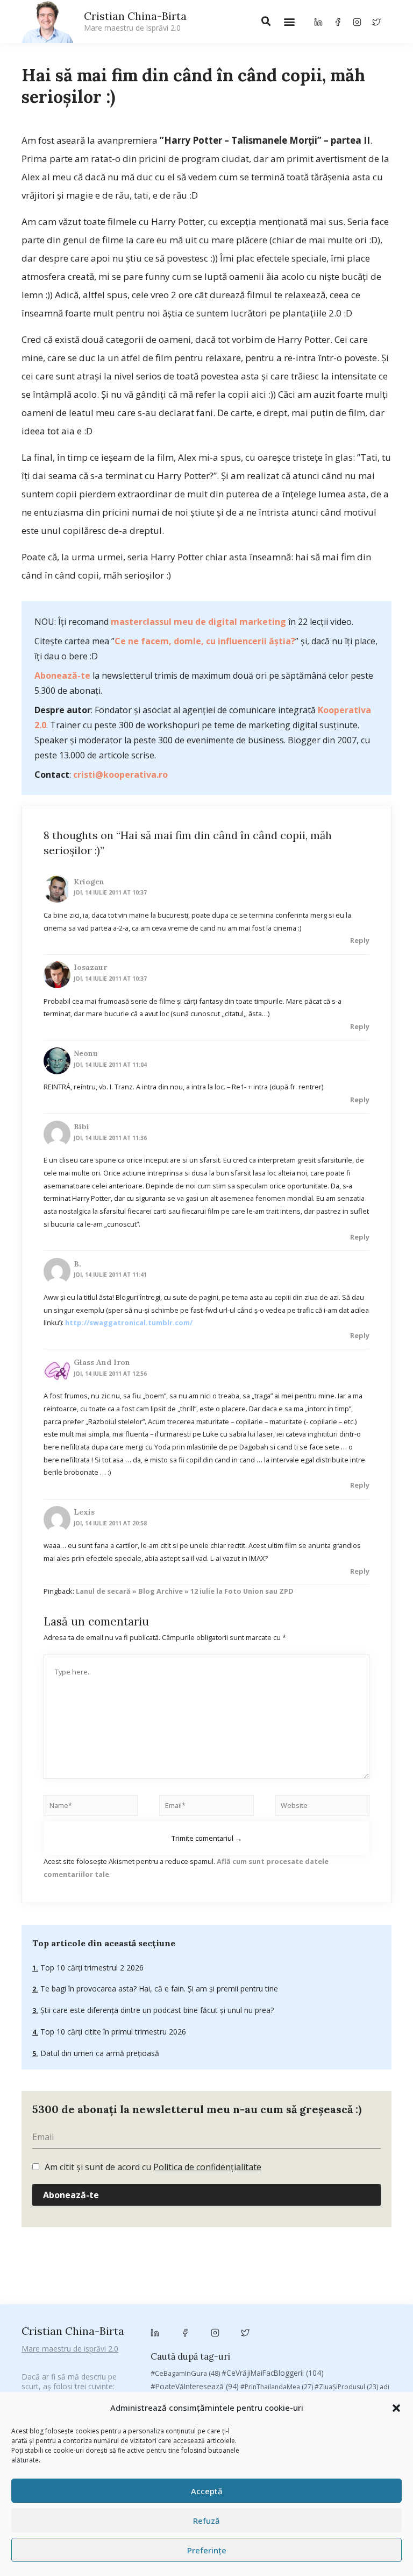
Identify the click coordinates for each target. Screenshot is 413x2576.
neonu (86, 1053)
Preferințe (207, 2550)
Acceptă (207, 2491)
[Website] (322, 1807)
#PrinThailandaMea (277, 2387)
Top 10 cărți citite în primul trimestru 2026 (112, 2032)
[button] (396, 2408)
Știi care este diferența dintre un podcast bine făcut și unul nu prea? (156, 2010)
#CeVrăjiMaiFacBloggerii (273, 2373)
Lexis (84, 1512)
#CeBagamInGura (185, 2373)
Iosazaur (90, 967)
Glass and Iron (102, 1362)
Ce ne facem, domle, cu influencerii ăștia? (205, 641)
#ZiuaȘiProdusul (346, 2387)
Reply (360, 940)
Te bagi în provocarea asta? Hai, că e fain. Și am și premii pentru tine (158, 1989)
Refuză (206, 2521)
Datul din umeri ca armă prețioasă (99, 2053)
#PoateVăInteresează (195, 2387)
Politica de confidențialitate (207, 2167)
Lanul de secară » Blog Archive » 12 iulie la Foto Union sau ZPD (185, 1591)
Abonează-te (62, 675)
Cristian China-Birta (135, 21)
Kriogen (89, 882)
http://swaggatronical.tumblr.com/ (129, 1322)
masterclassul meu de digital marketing (198, 622)
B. (77, 1264)
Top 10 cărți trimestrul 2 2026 (91, 1968)
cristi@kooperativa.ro (120, 775)
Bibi (81, 1127)
